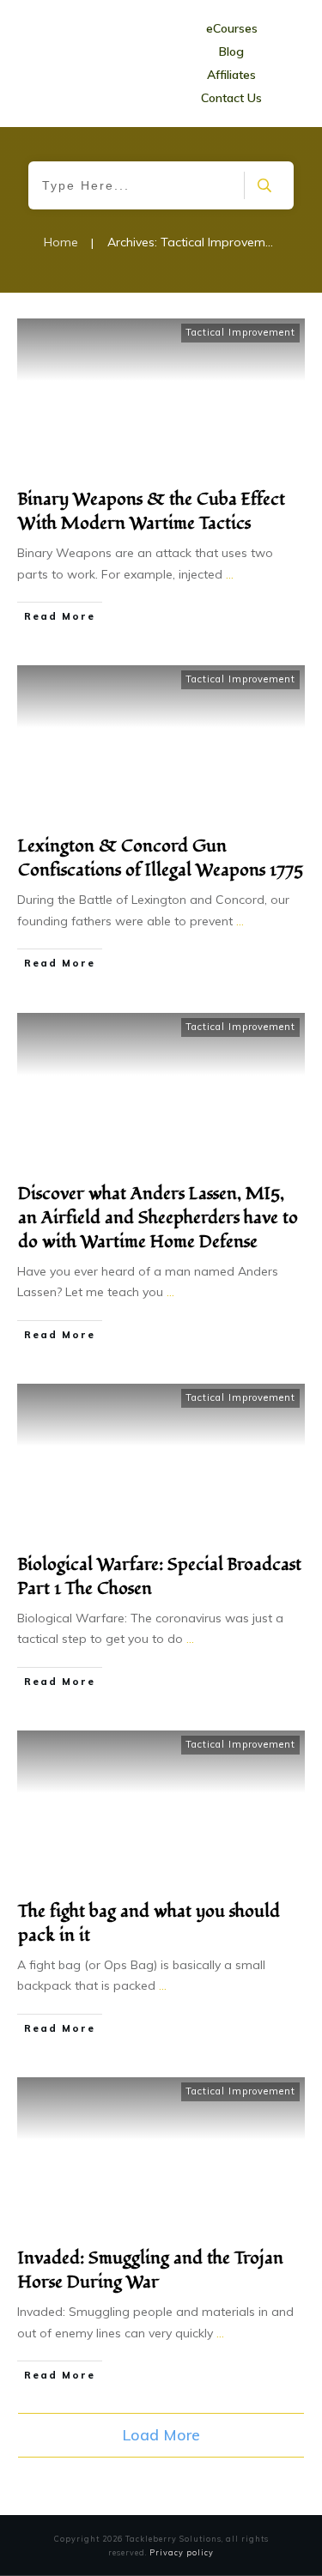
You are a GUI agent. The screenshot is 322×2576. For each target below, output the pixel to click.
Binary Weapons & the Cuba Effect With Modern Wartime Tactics (152, 512)
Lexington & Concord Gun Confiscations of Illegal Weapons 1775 (161, 858)
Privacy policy (182, 2552)
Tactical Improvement (240, 332)
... (230, 574)
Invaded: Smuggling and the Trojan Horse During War (151, 2270)
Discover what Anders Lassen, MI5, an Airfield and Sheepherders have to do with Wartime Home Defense (158, 1218)
